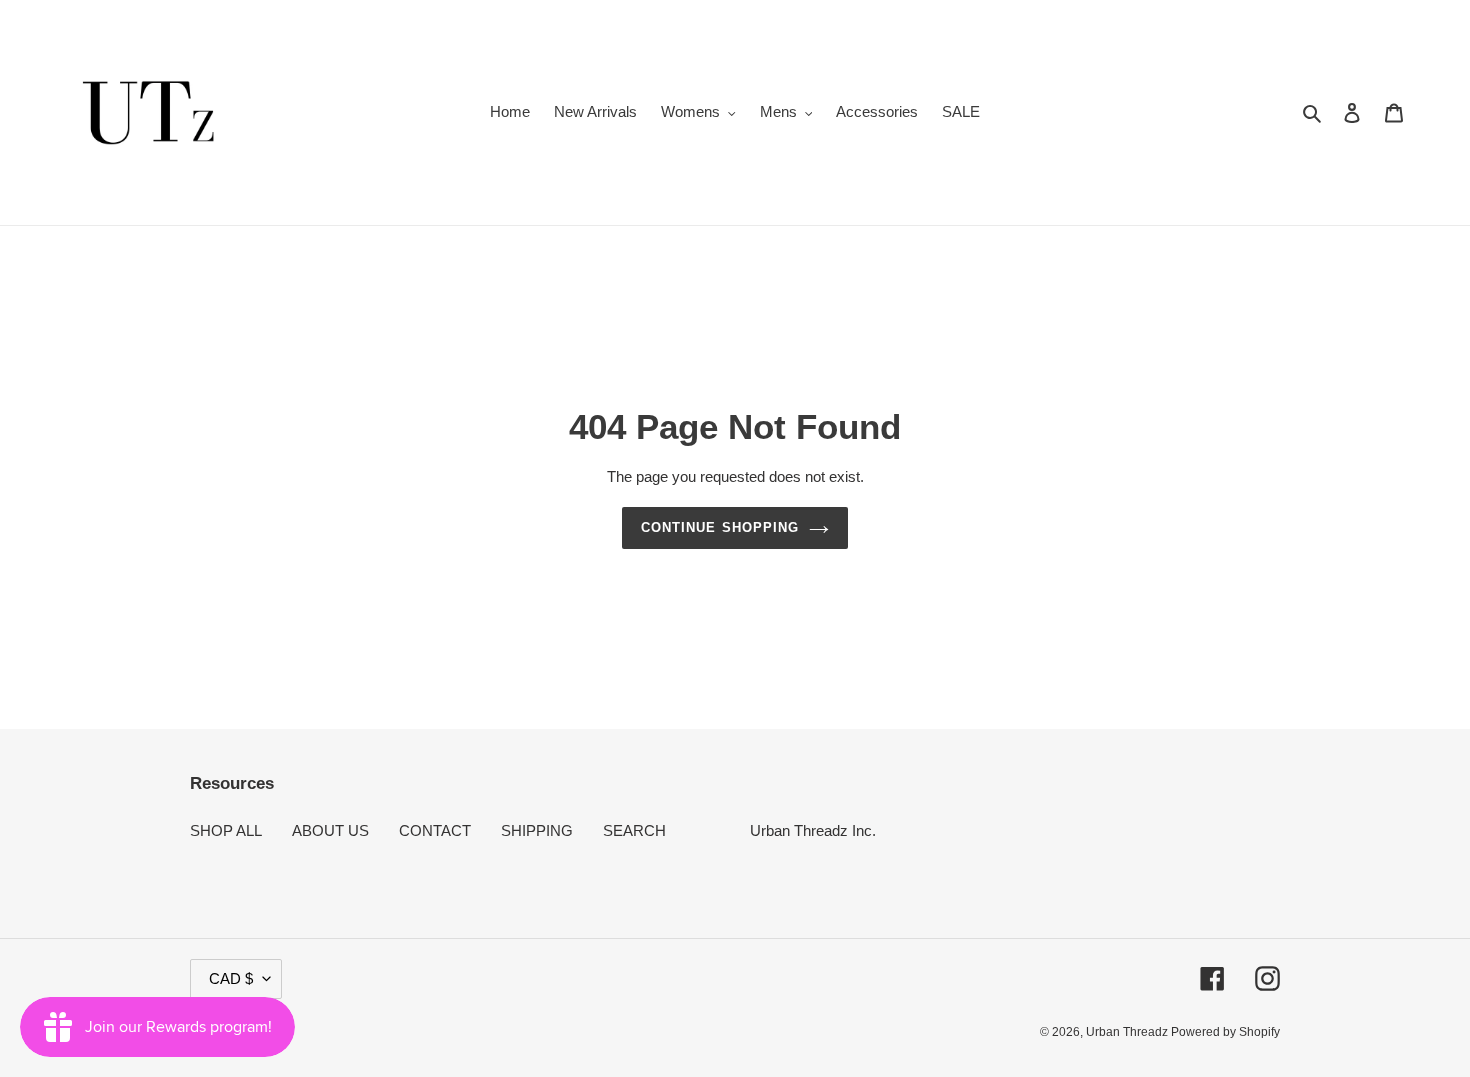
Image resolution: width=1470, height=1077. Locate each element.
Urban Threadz (1128, 1032)
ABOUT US (330, 830)
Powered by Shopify (1225, 1032)
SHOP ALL (226, 830)
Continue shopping (720, 527)
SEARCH (634, 830)
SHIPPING (537, 830)
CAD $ (231, 978)
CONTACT (435, 830)
